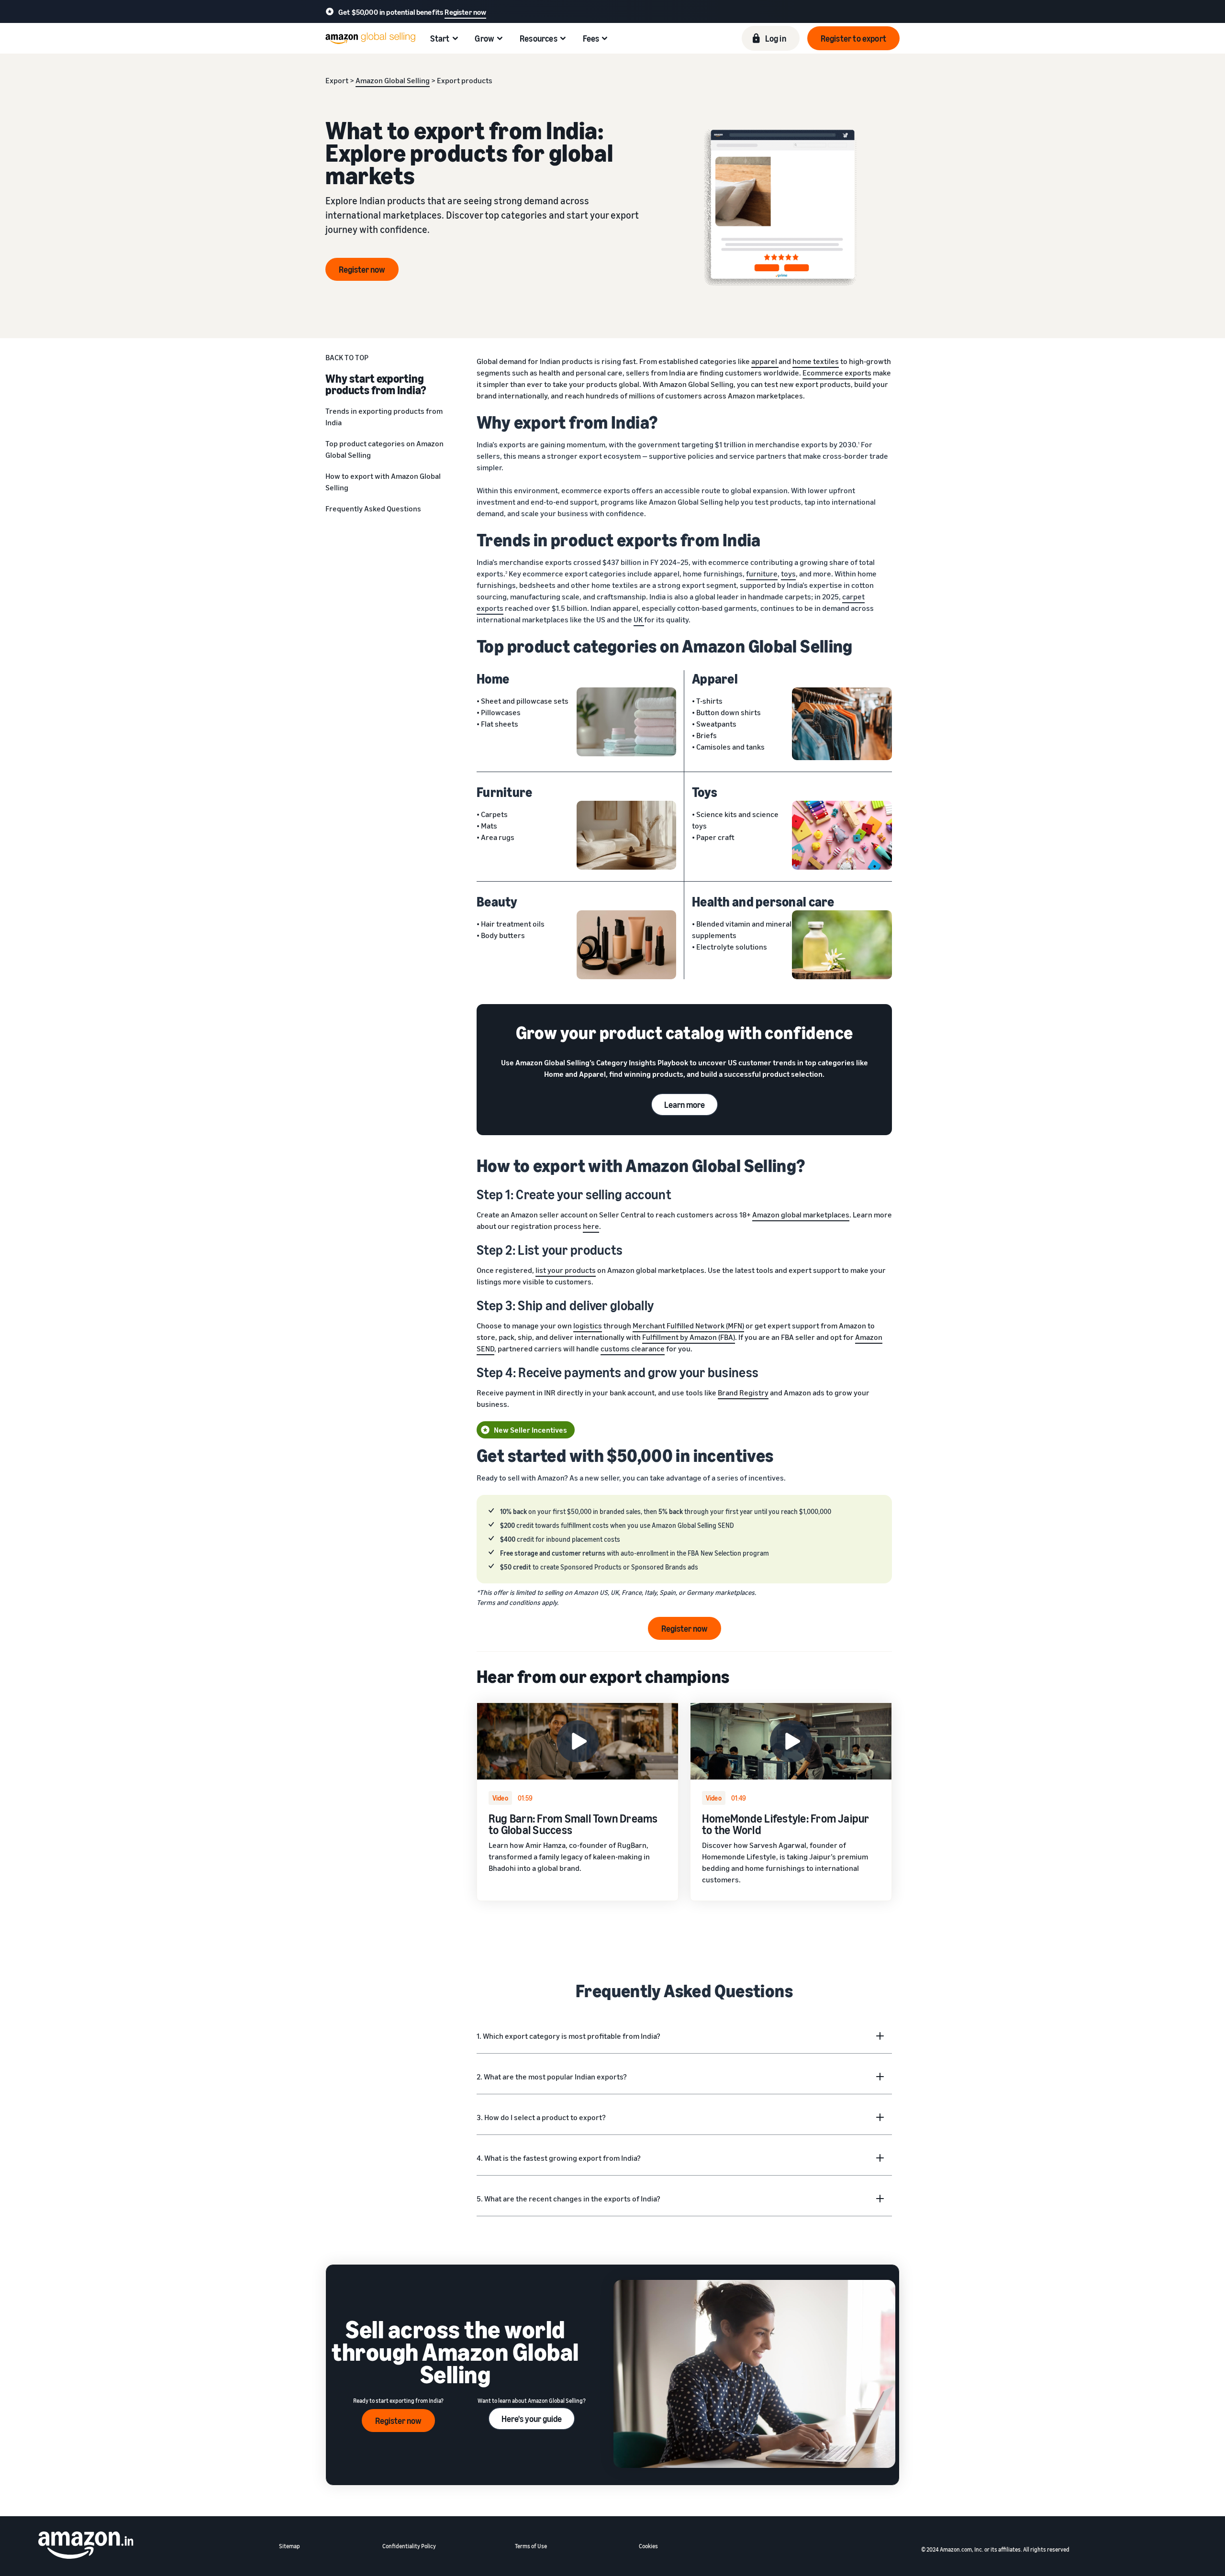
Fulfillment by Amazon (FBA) (689, 1337)
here (591, 1226)
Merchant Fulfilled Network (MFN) (688, 1326)
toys (788, 574)
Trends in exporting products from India (384, 417)
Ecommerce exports (837, 373)
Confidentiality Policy (409, 2546)
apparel (765, 361)
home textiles (816, 361)
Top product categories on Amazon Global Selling (384, 449)
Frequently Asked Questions (373, 509)
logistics (588, 1326)
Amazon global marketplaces (801, 1215)
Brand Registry (743, 1393)
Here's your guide (532, 2419)
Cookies (648, 2546)
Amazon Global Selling (393, 80)
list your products (566, 1270)
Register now (465, 12)
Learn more (685, 1105)
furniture (762, 574)
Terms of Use (531, 2546)
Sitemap (290, 2546)
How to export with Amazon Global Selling (383, 482)
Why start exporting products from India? (376, 384)
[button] (853, 38)
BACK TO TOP (347, 357)
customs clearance (633, 1349)
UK (639, 619)
